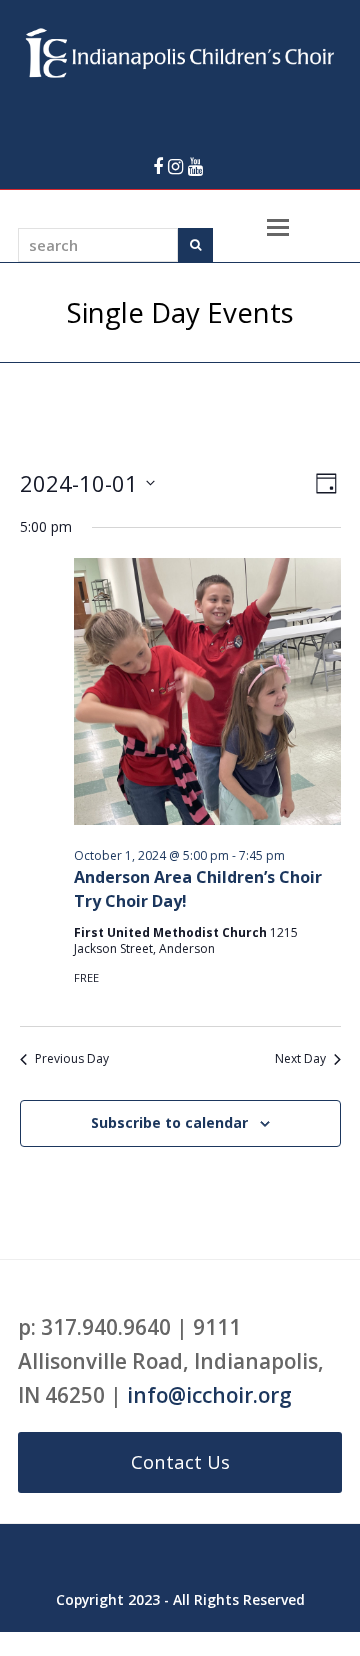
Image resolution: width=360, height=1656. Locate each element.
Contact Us (180, 1461)
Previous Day (72, 1059)
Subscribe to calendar (169, 1122)
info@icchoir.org (209, 1395)
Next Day (300, 1059)
